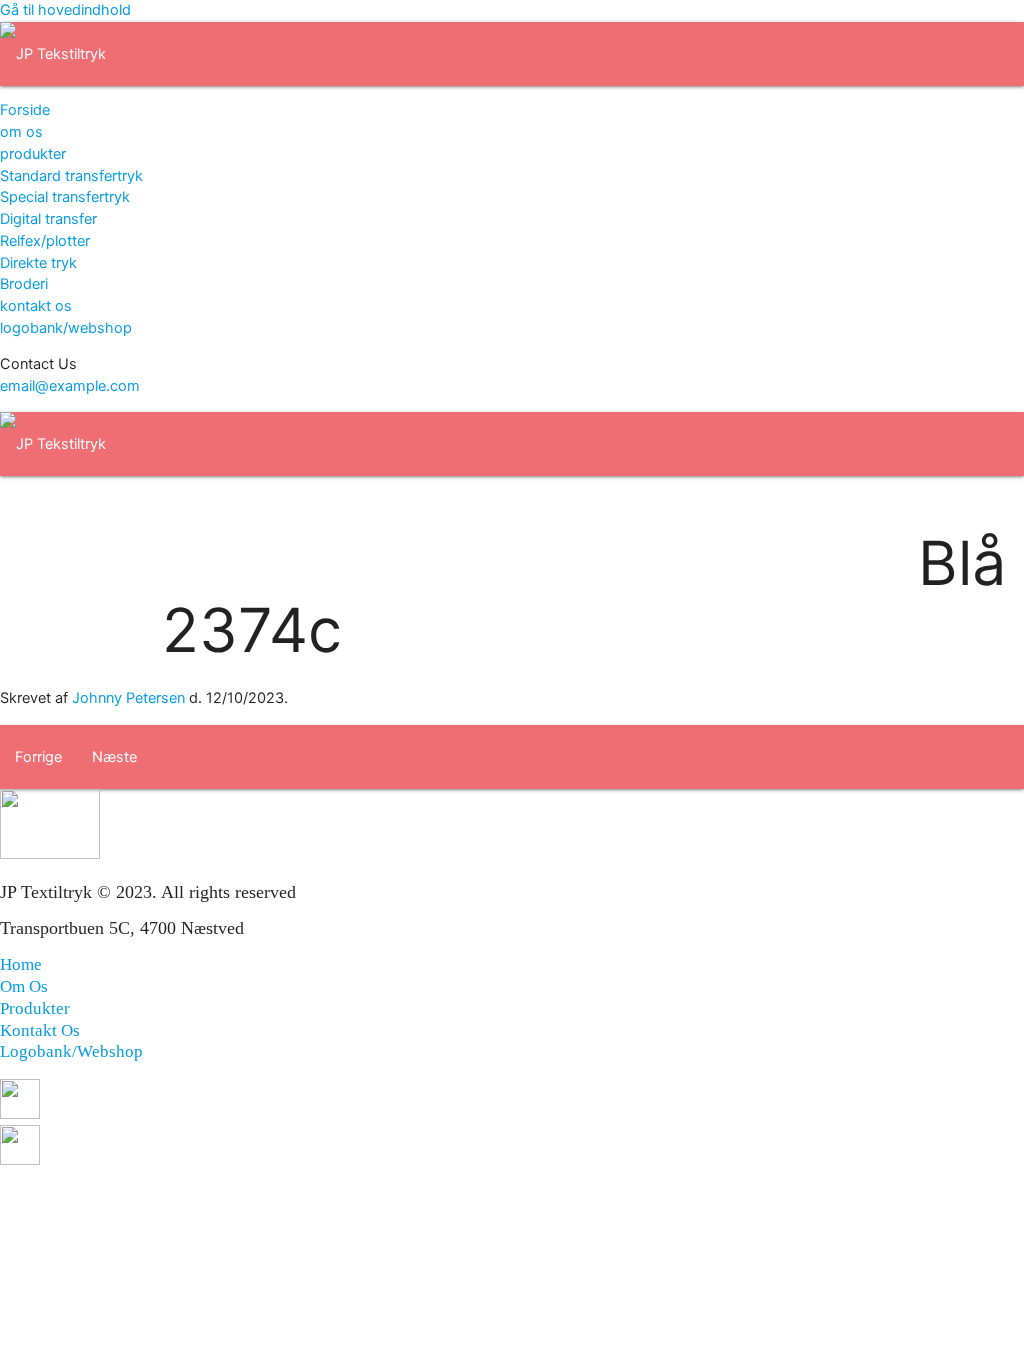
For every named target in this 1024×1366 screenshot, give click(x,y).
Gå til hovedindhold (65, 10)
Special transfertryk (65, 197)
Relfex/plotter (45, 241)
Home (21, 964)
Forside (25, 110)
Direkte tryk (38, 263)
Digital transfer (48, 219)
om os (21, 132)
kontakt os (36, 306)
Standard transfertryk (71, 176)
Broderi (24, 284)
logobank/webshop (66, 328)
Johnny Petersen (128, 698)
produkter (33, 154)
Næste (114, 757)
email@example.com (70, 386)
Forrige (38, 757)
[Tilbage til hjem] (53, 54)
